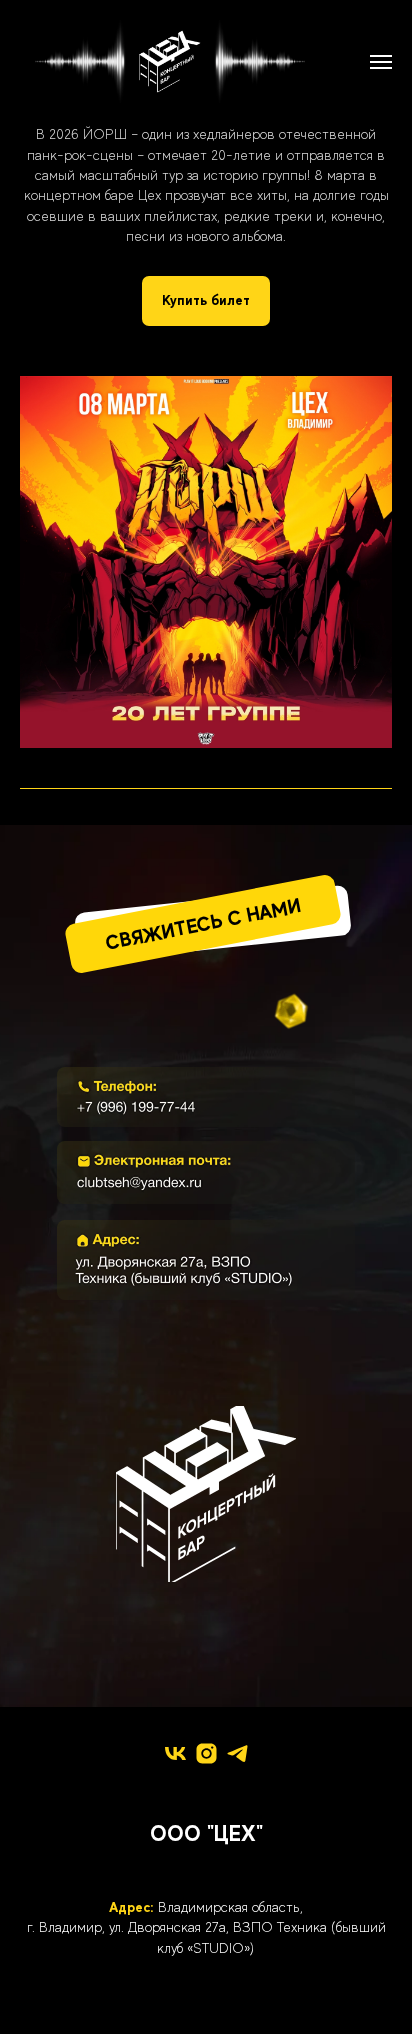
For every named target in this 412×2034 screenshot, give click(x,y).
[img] (206, 1097)
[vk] (175, 1753)
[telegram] (237, 1753)
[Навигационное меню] (381, 62)
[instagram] (206, 1753)
